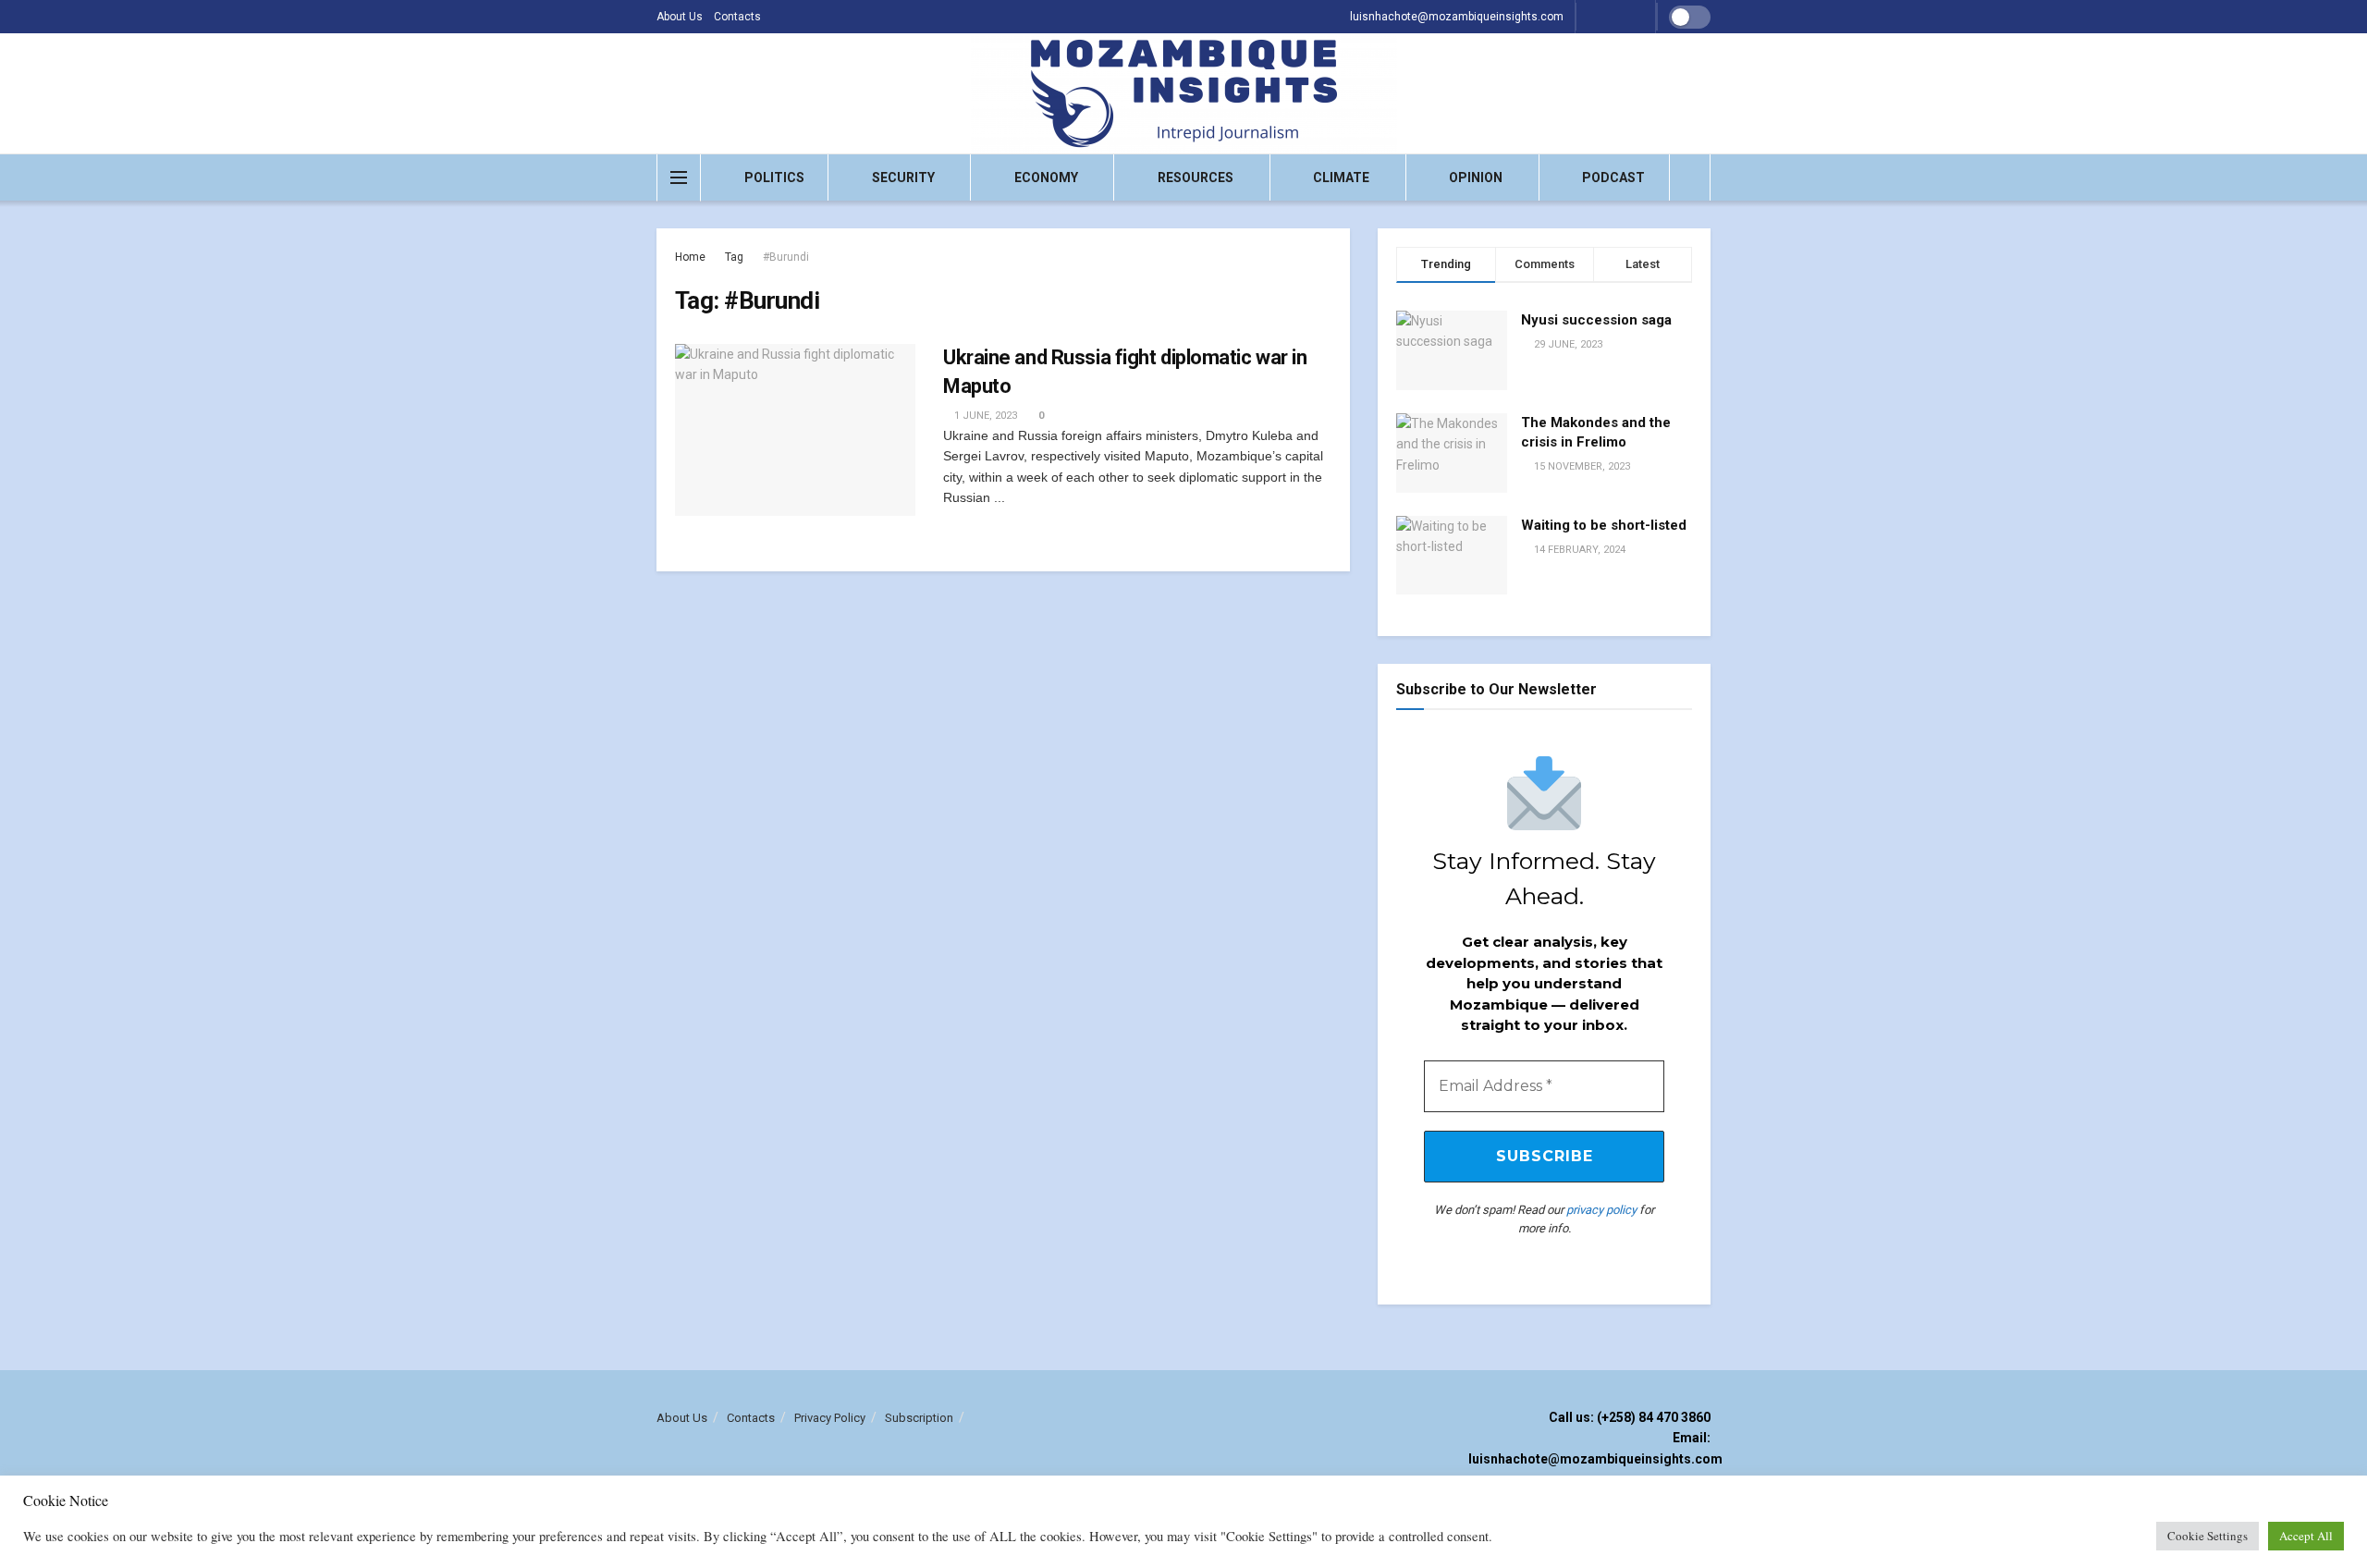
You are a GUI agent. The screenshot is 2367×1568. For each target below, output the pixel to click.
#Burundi (786, 257)
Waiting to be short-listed (1604, 525)
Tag (734, 257)
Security (903, 178)
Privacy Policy (830, 1418)
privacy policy (1601, 1210)
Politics (774, 178)
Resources (1196, 178)
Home (690, 257)
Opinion (1476, 178)
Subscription (919, 1418)
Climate (1341, 178)
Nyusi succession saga (1596, 320)
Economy (1046, 178)
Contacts (737, 17)
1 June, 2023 (984, 416)
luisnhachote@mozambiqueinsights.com (1457, 17)
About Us (680, 17)
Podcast (1613, 178)
